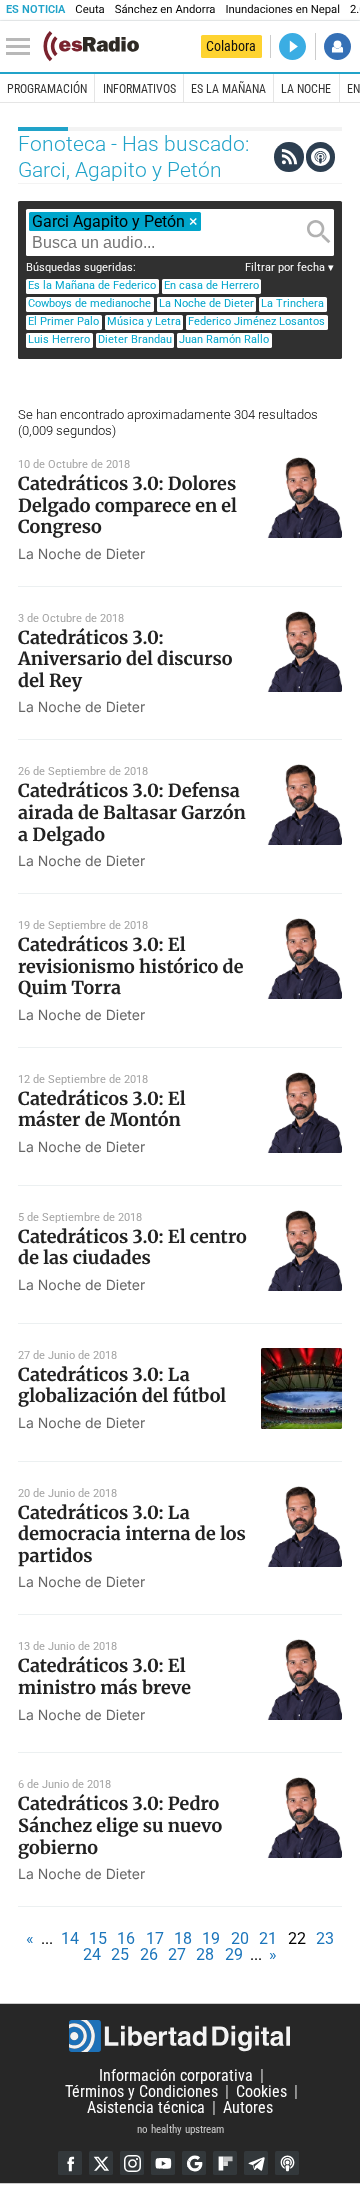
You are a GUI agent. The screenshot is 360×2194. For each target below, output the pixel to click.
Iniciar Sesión (337, 46)
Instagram (132, 2163)
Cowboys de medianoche (89, 303)
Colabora (231, 46)
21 (268, 1938)
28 (205, 1954)
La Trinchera (292, 303)
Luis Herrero (59, 339)
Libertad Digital (180, 2036)
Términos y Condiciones (141, 2091)
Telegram (256, 2163)
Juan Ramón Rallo (224, 339)
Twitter (101, 2163)
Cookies (261, 2091)
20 (240, 1938)
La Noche (306, 89)
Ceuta (89, 9)
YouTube (163, 2163)
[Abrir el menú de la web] (23, 47)
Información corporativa (176, 2075)
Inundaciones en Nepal (282, 9)
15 (98, 1938)
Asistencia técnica (146, 2107)
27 (177, 1954)
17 (155, 1938)
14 (70, 1938)
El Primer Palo (63, 321)
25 (120, 1954)
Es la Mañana (228, 89)
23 (325, 1938)
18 (183, 1938)
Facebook (70, 2163)
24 (92, 1954)
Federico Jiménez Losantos (256, 321)
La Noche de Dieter (206, 303)
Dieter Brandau (135, 339)
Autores (248, 2107)
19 (211, 1938)
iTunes (287, 2163)
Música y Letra (144, 321)
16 (126, 1938)
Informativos (139, 89)
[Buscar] (319, 232)
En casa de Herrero (211, 285)
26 (149, 1954)
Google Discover (194, 2163)
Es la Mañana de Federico (92, 285)
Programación (47, 89)
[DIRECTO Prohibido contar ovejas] (292, 46)
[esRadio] (91, 46)
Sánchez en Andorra (165, 9)
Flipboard (225, 2163)
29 (234, 1954)
